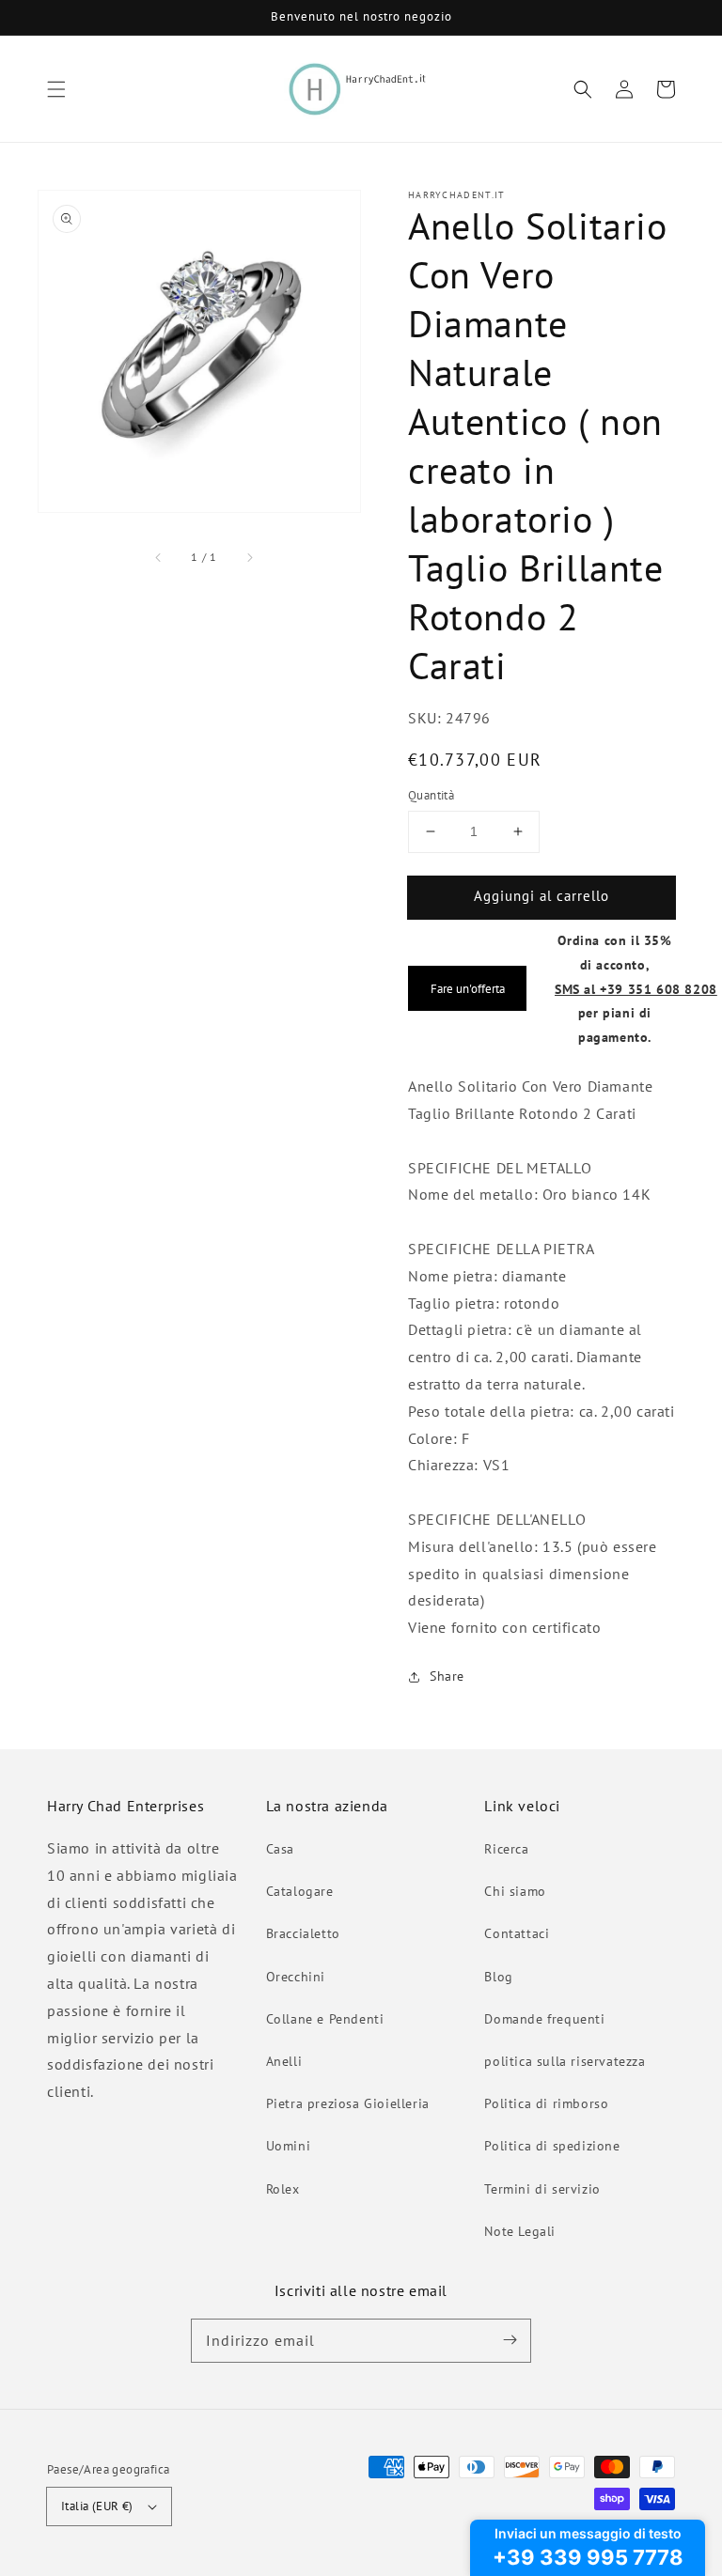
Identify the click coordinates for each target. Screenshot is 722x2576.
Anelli (284, 2061)
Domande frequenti (544, 2019)
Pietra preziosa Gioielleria (348, 2103)
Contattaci (517, 1933)
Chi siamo (515, 1891)
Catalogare (300, 1891)
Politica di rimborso (546, 2103)
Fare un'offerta (468, 988)
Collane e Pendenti (325, 2019)
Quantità (431, 795)
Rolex (283, 2189)
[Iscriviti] (510, 2340)
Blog (498, 1977)
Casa (280, 1849)
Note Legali (520, 2231)
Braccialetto (303, 1933)
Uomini (289, 2146)
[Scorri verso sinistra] (159, 557)
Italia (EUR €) (97, 2506)
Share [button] (447, 1676)
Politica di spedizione (552, 2146)
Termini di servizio (542, 2189)
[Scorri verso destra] (249, 557)
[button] (56, 89)
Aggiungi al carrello (541, 896)
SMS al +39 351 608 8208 (636, 989)
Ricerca (506, 1849)
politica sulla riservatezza (565, 2061)
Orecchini (296, 1977)
